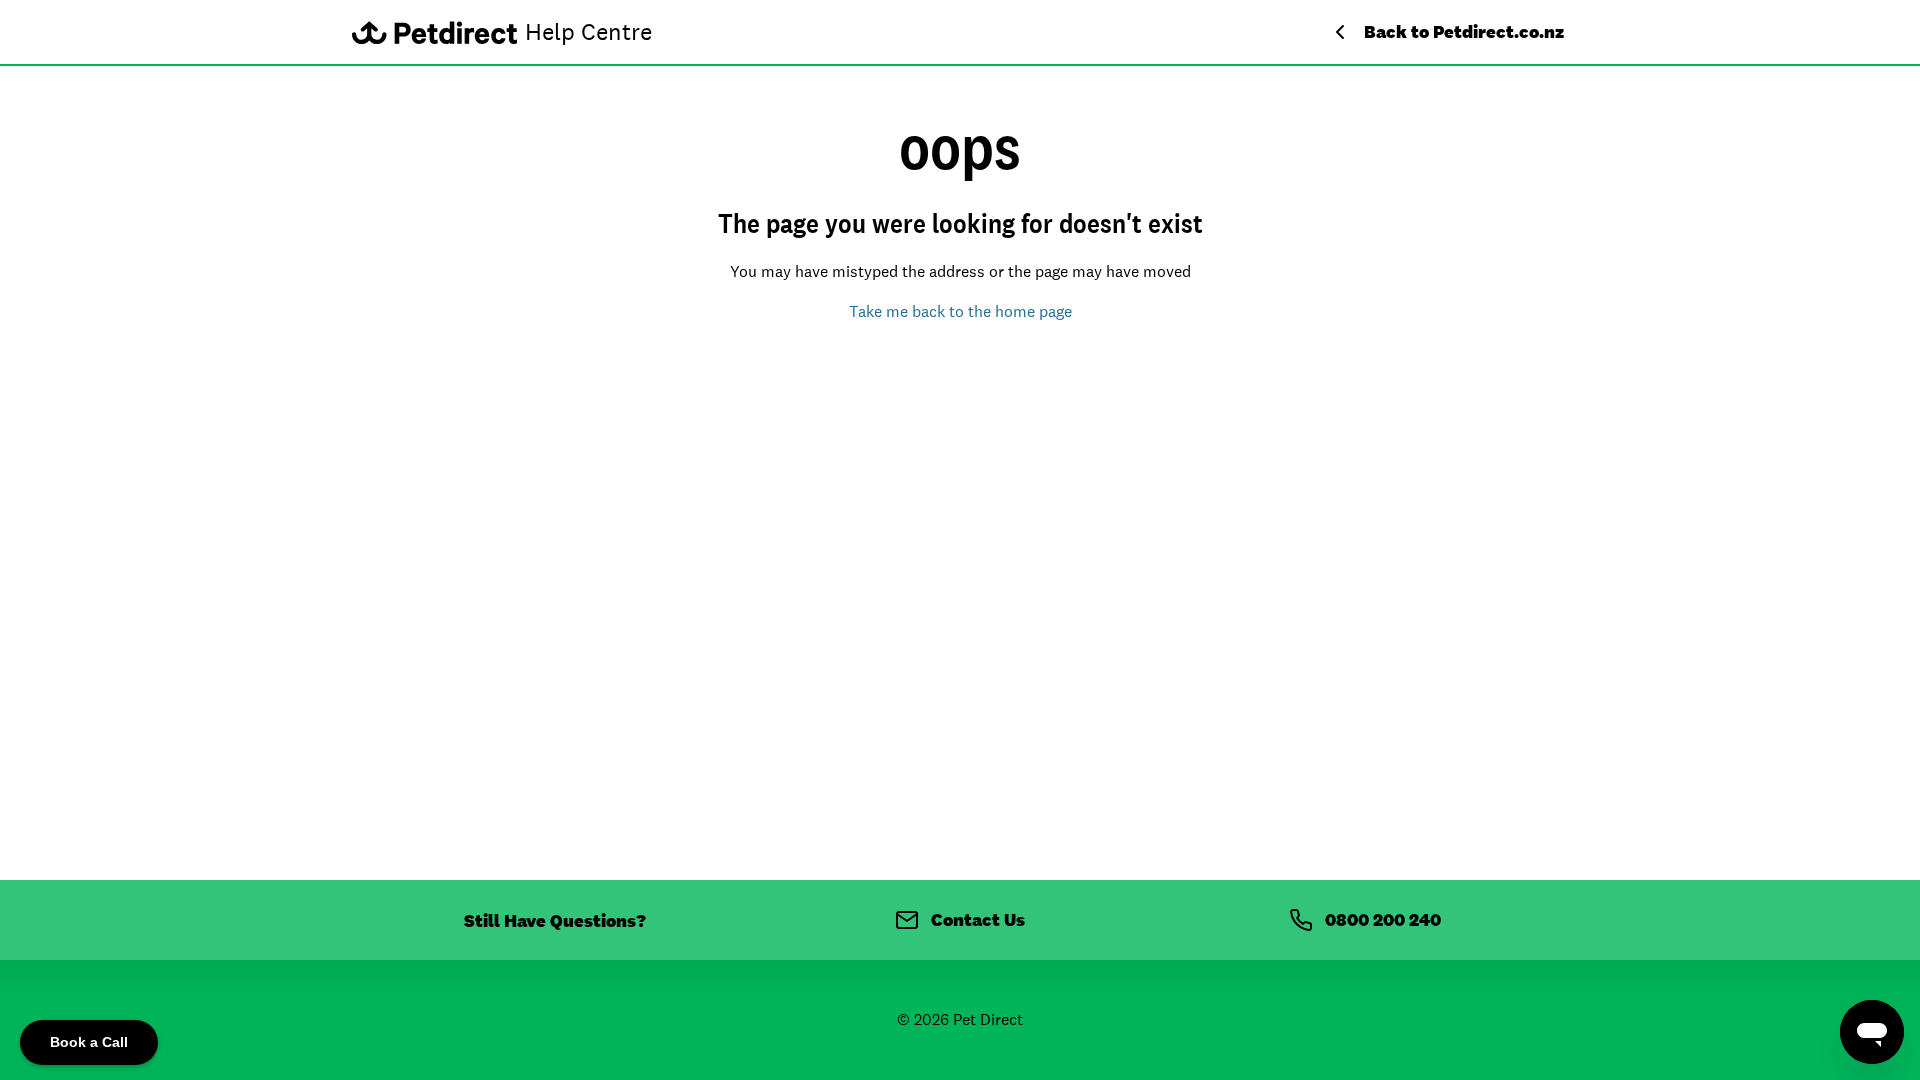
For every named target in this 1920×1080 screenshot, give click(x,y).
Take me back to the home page (960, 311)
